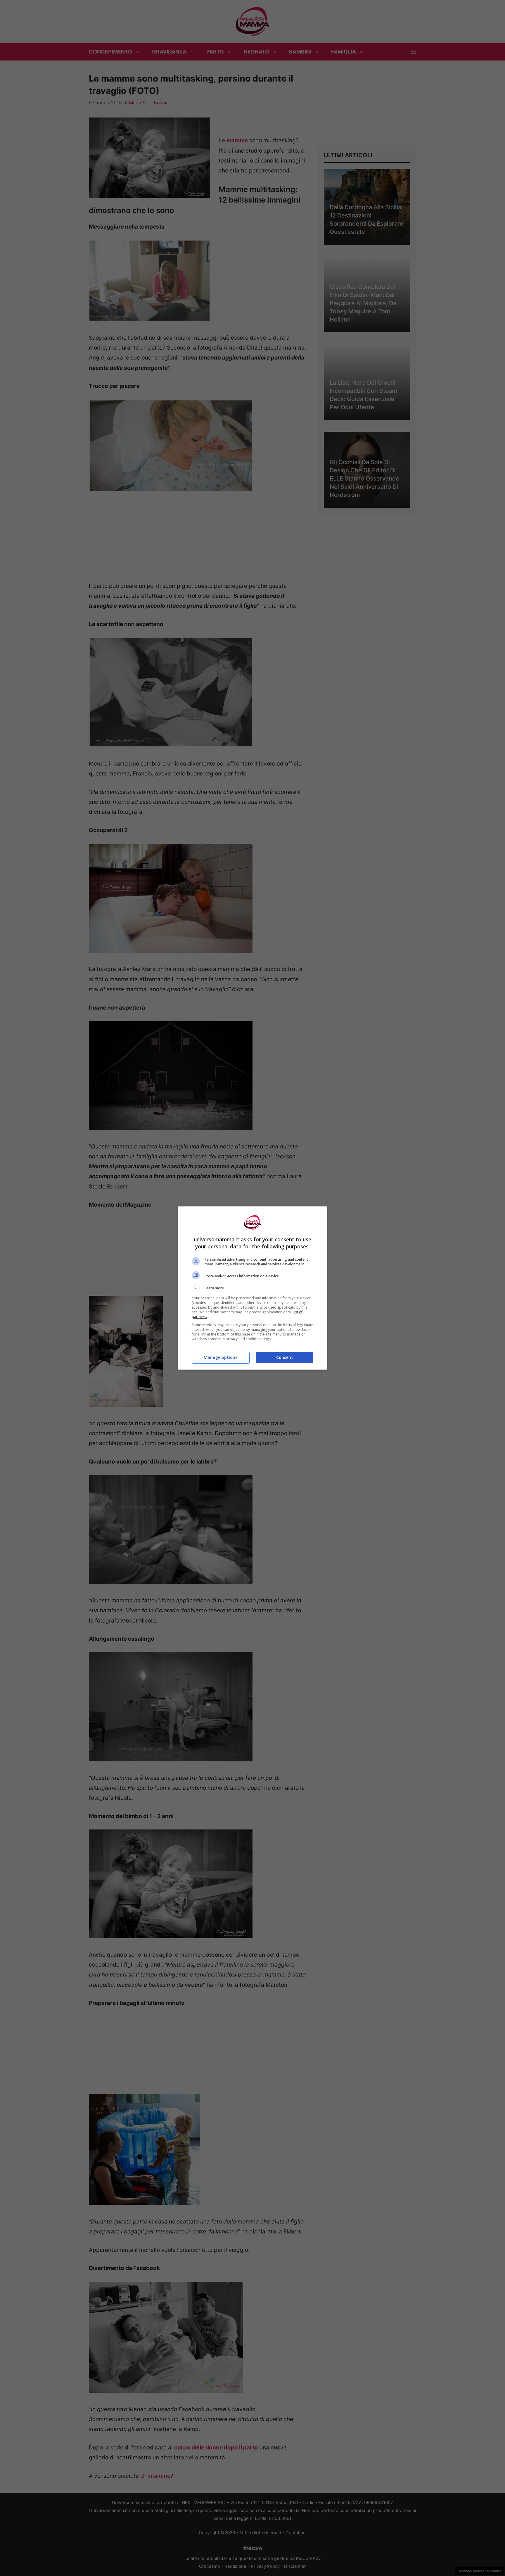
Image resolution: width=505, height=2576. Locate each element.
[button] (252, 1288)
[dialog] (252, 1288)
